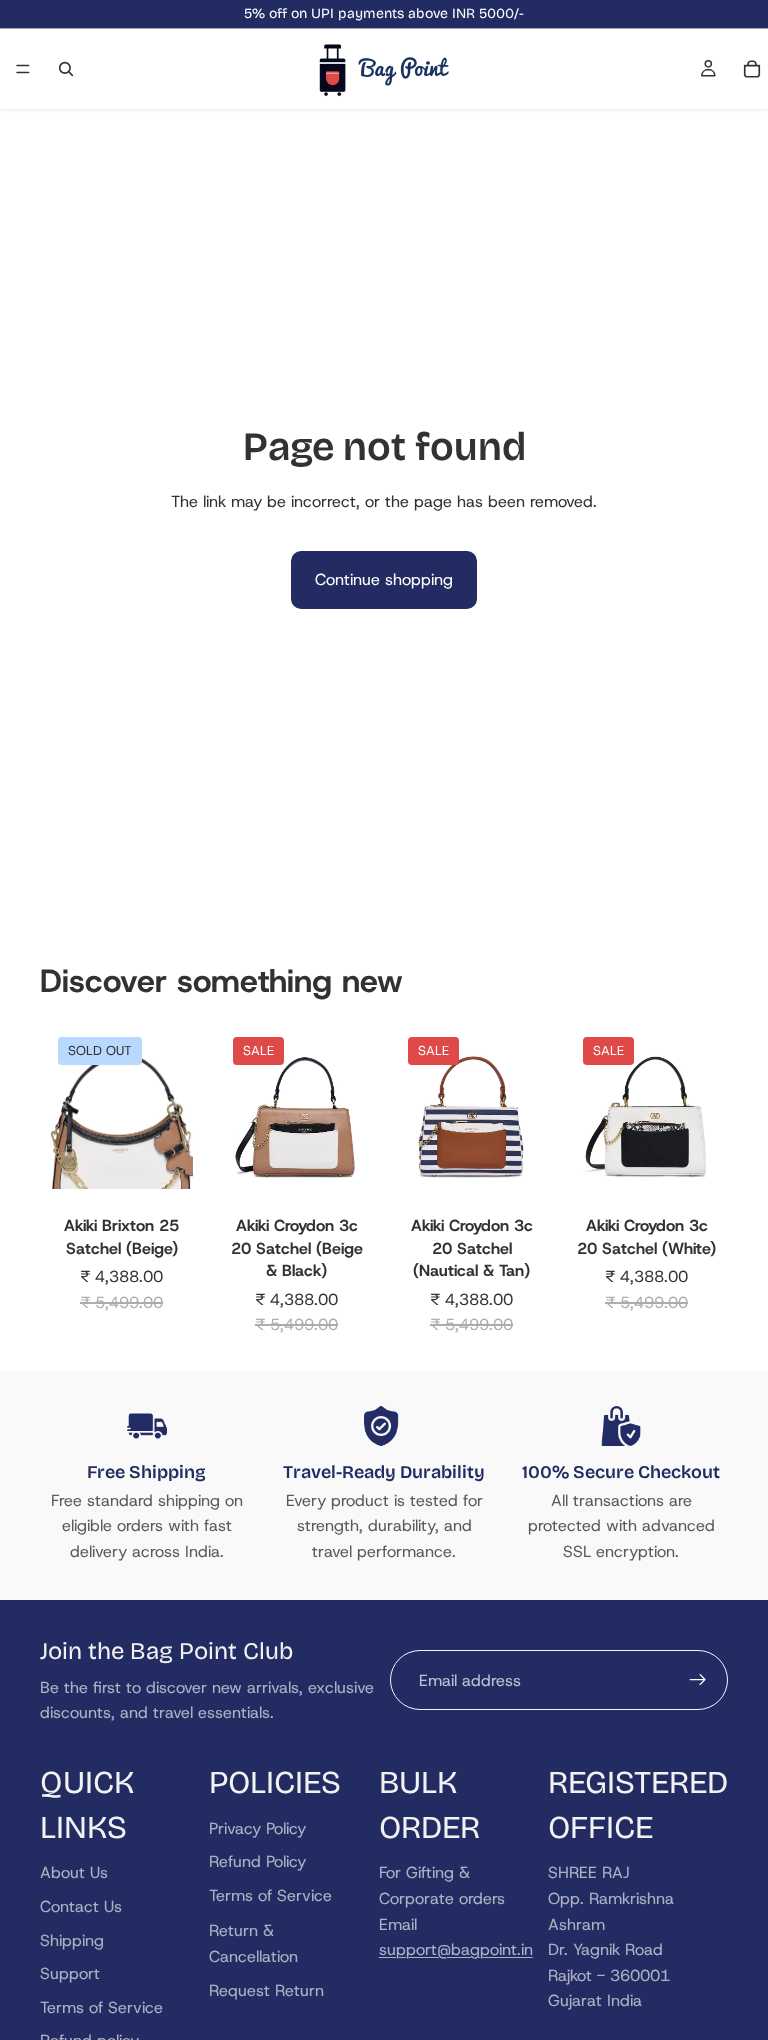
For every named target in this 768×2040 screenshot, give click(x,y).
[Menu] (23, 69)
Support (70, 1973)
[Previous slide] (72, 1118)
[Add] (337, 1177)
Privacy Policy (257, 1827)
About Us (74, 1872)
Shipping (72, 1939)
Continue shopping (384, 579)
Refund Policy (257, 1861)
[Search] (66, 69)
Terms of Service (101, 2006)
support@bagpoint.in (456, 1949)
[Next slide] (171, 1118)
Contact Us (81, 1906)
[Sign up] (698, 1680)
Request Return (266, 1989)
